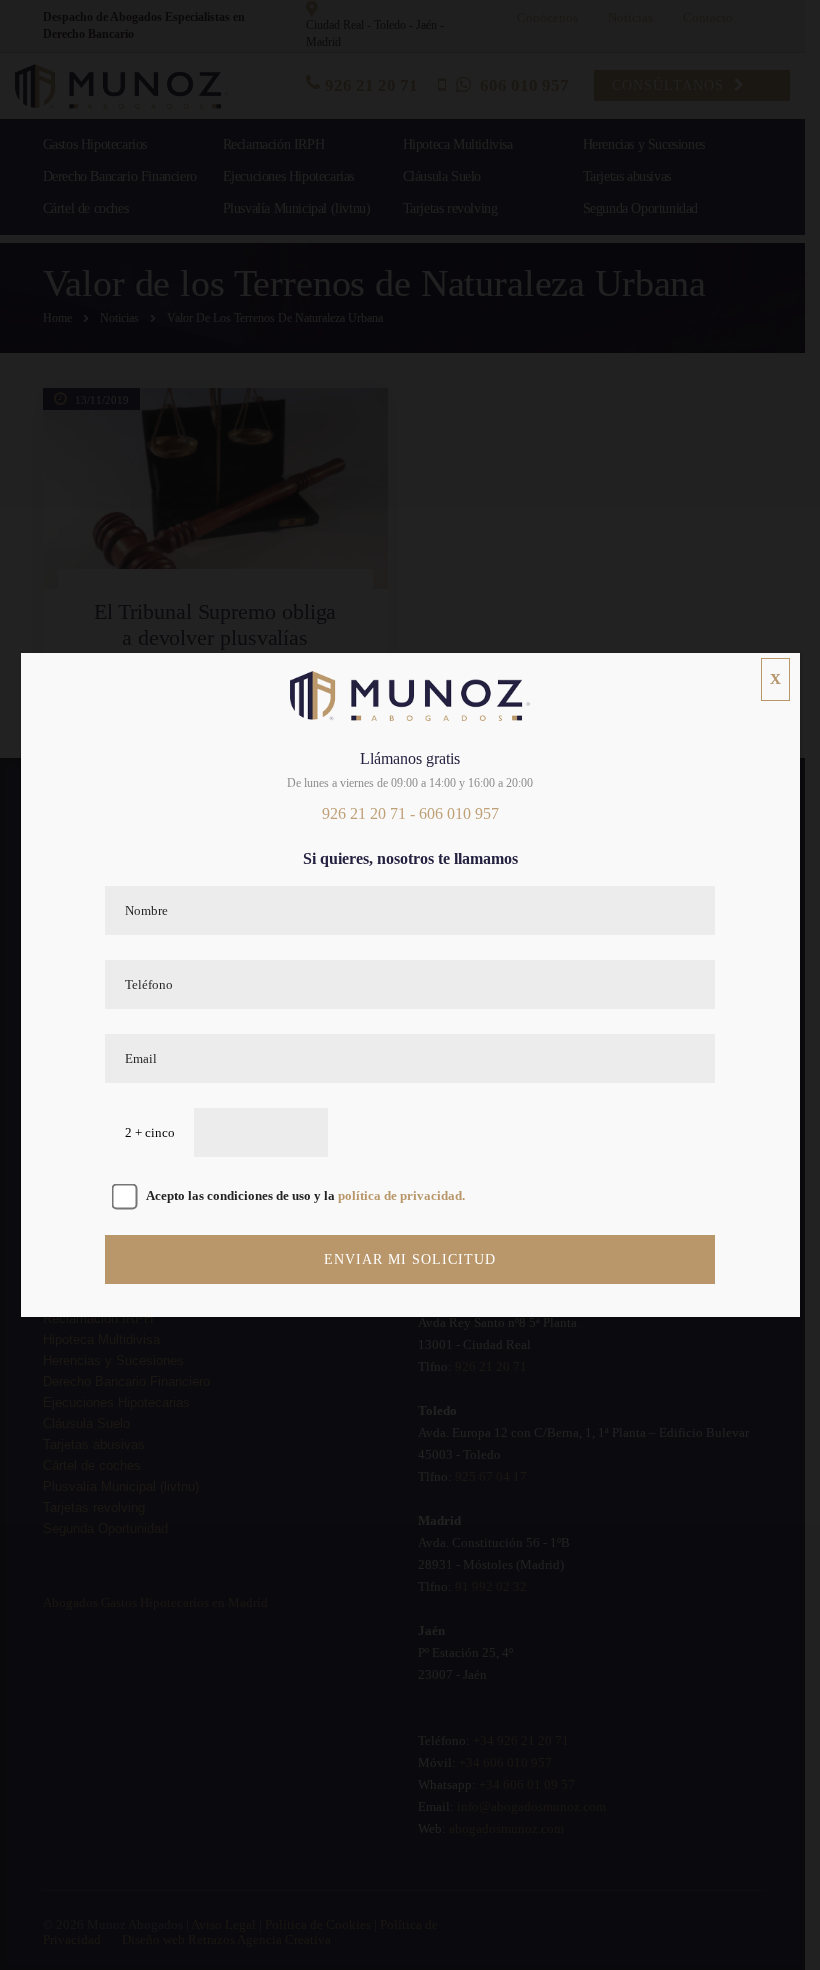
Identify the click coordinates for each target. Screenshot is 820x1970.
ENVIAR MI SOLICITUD (410, 1259)
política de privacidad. (401, 1195)
